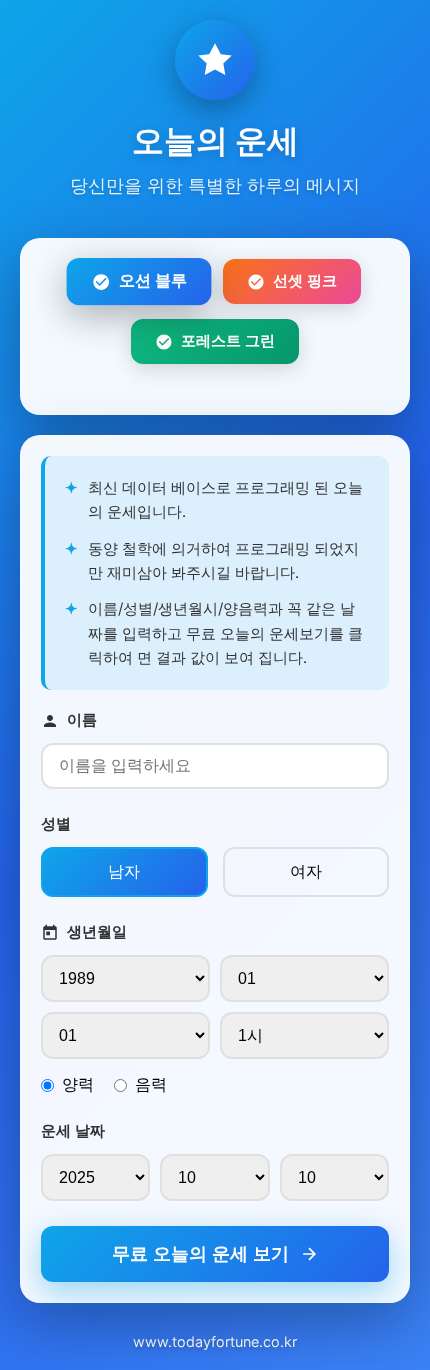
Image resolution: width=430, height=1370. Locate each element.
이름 (82, 719)
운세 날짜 (73, 1130)
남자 (124, 871)
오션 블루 (152, 281)
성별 (56, 823)
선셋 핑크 (305, 280)
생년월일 (97, 931)
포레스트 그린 (228, 340)
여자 (306, 871)
